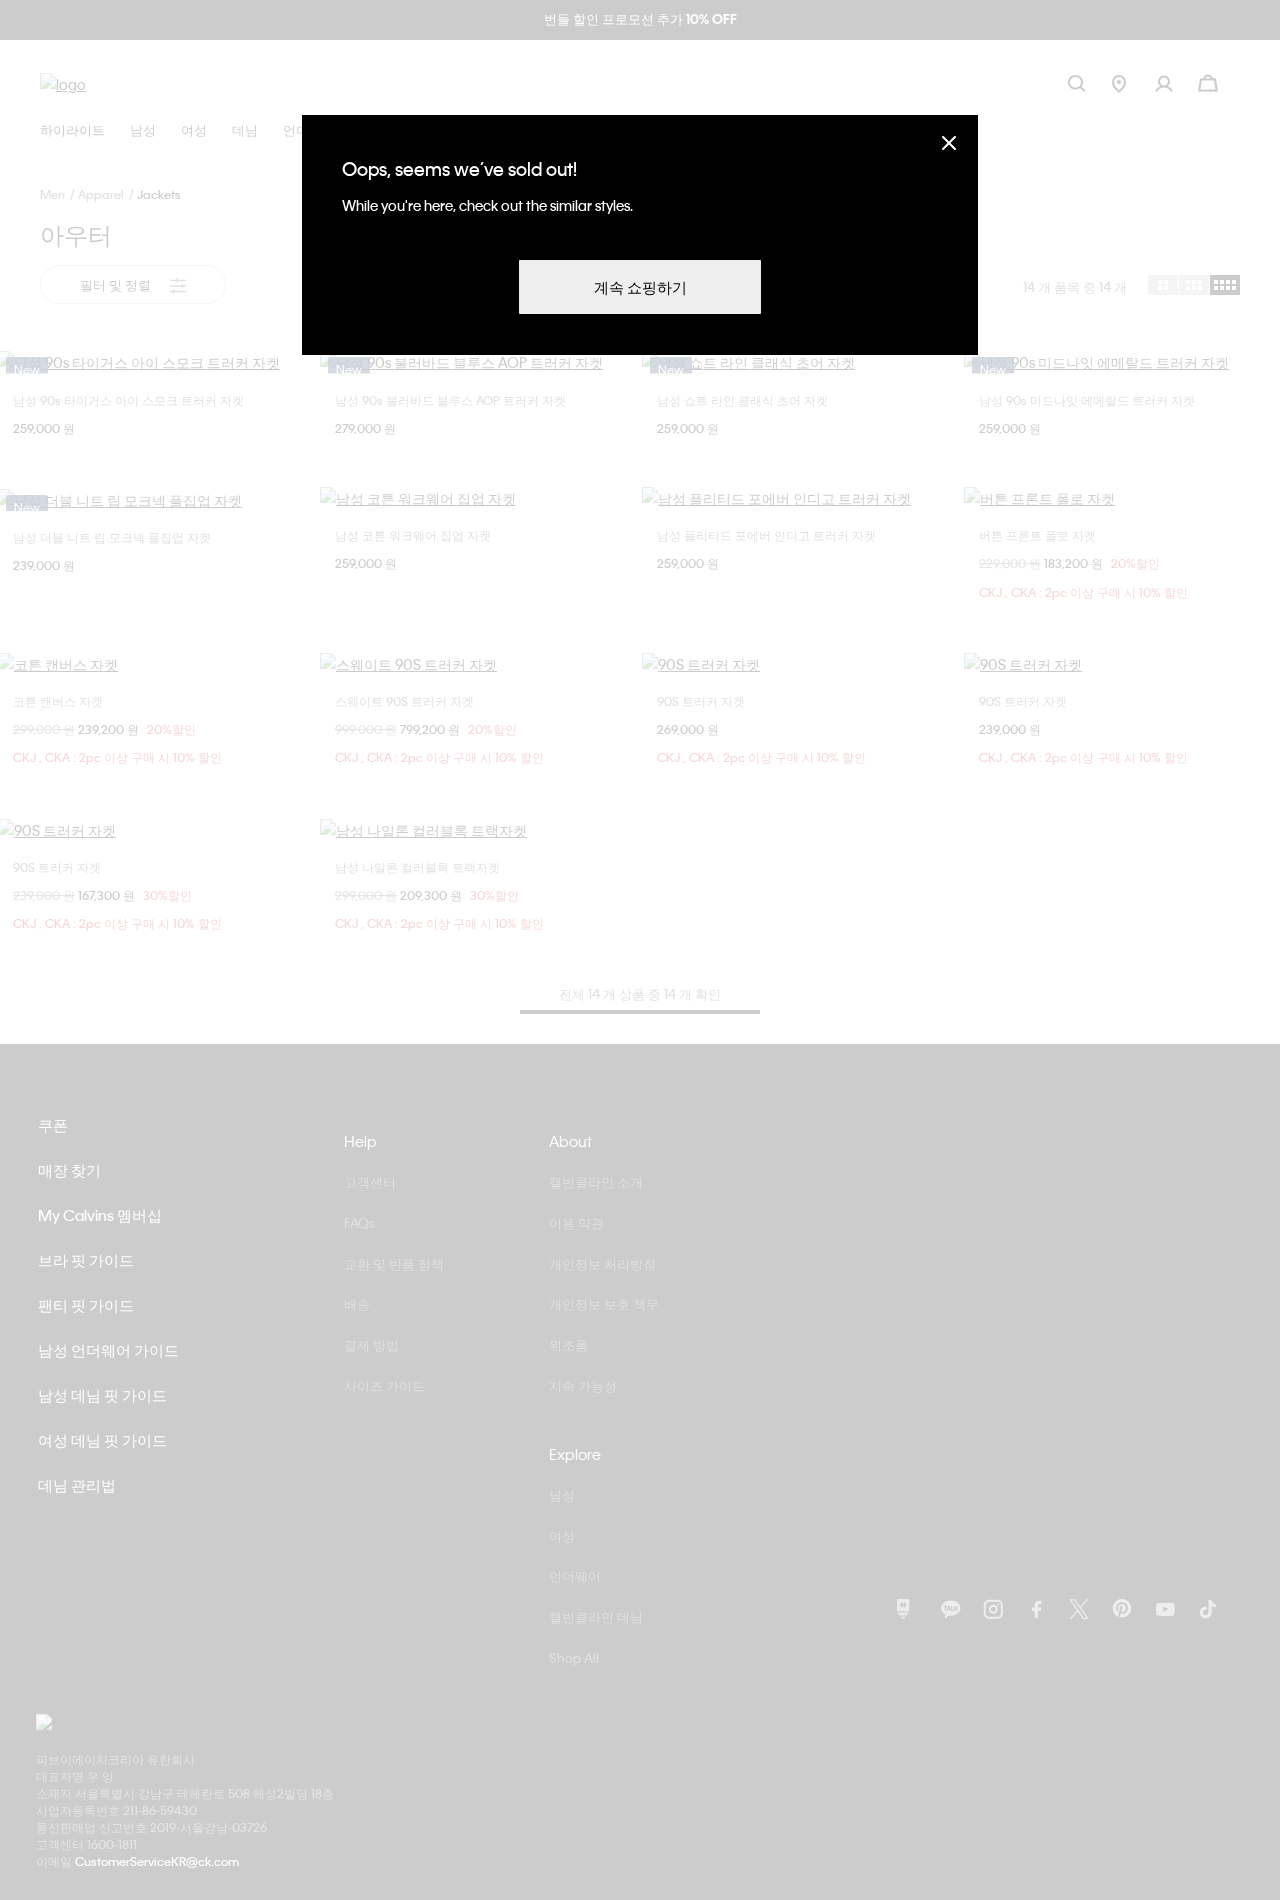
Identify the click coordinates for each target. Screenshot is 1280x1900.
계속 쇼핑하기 (640, 287)
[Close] (949, 142)
